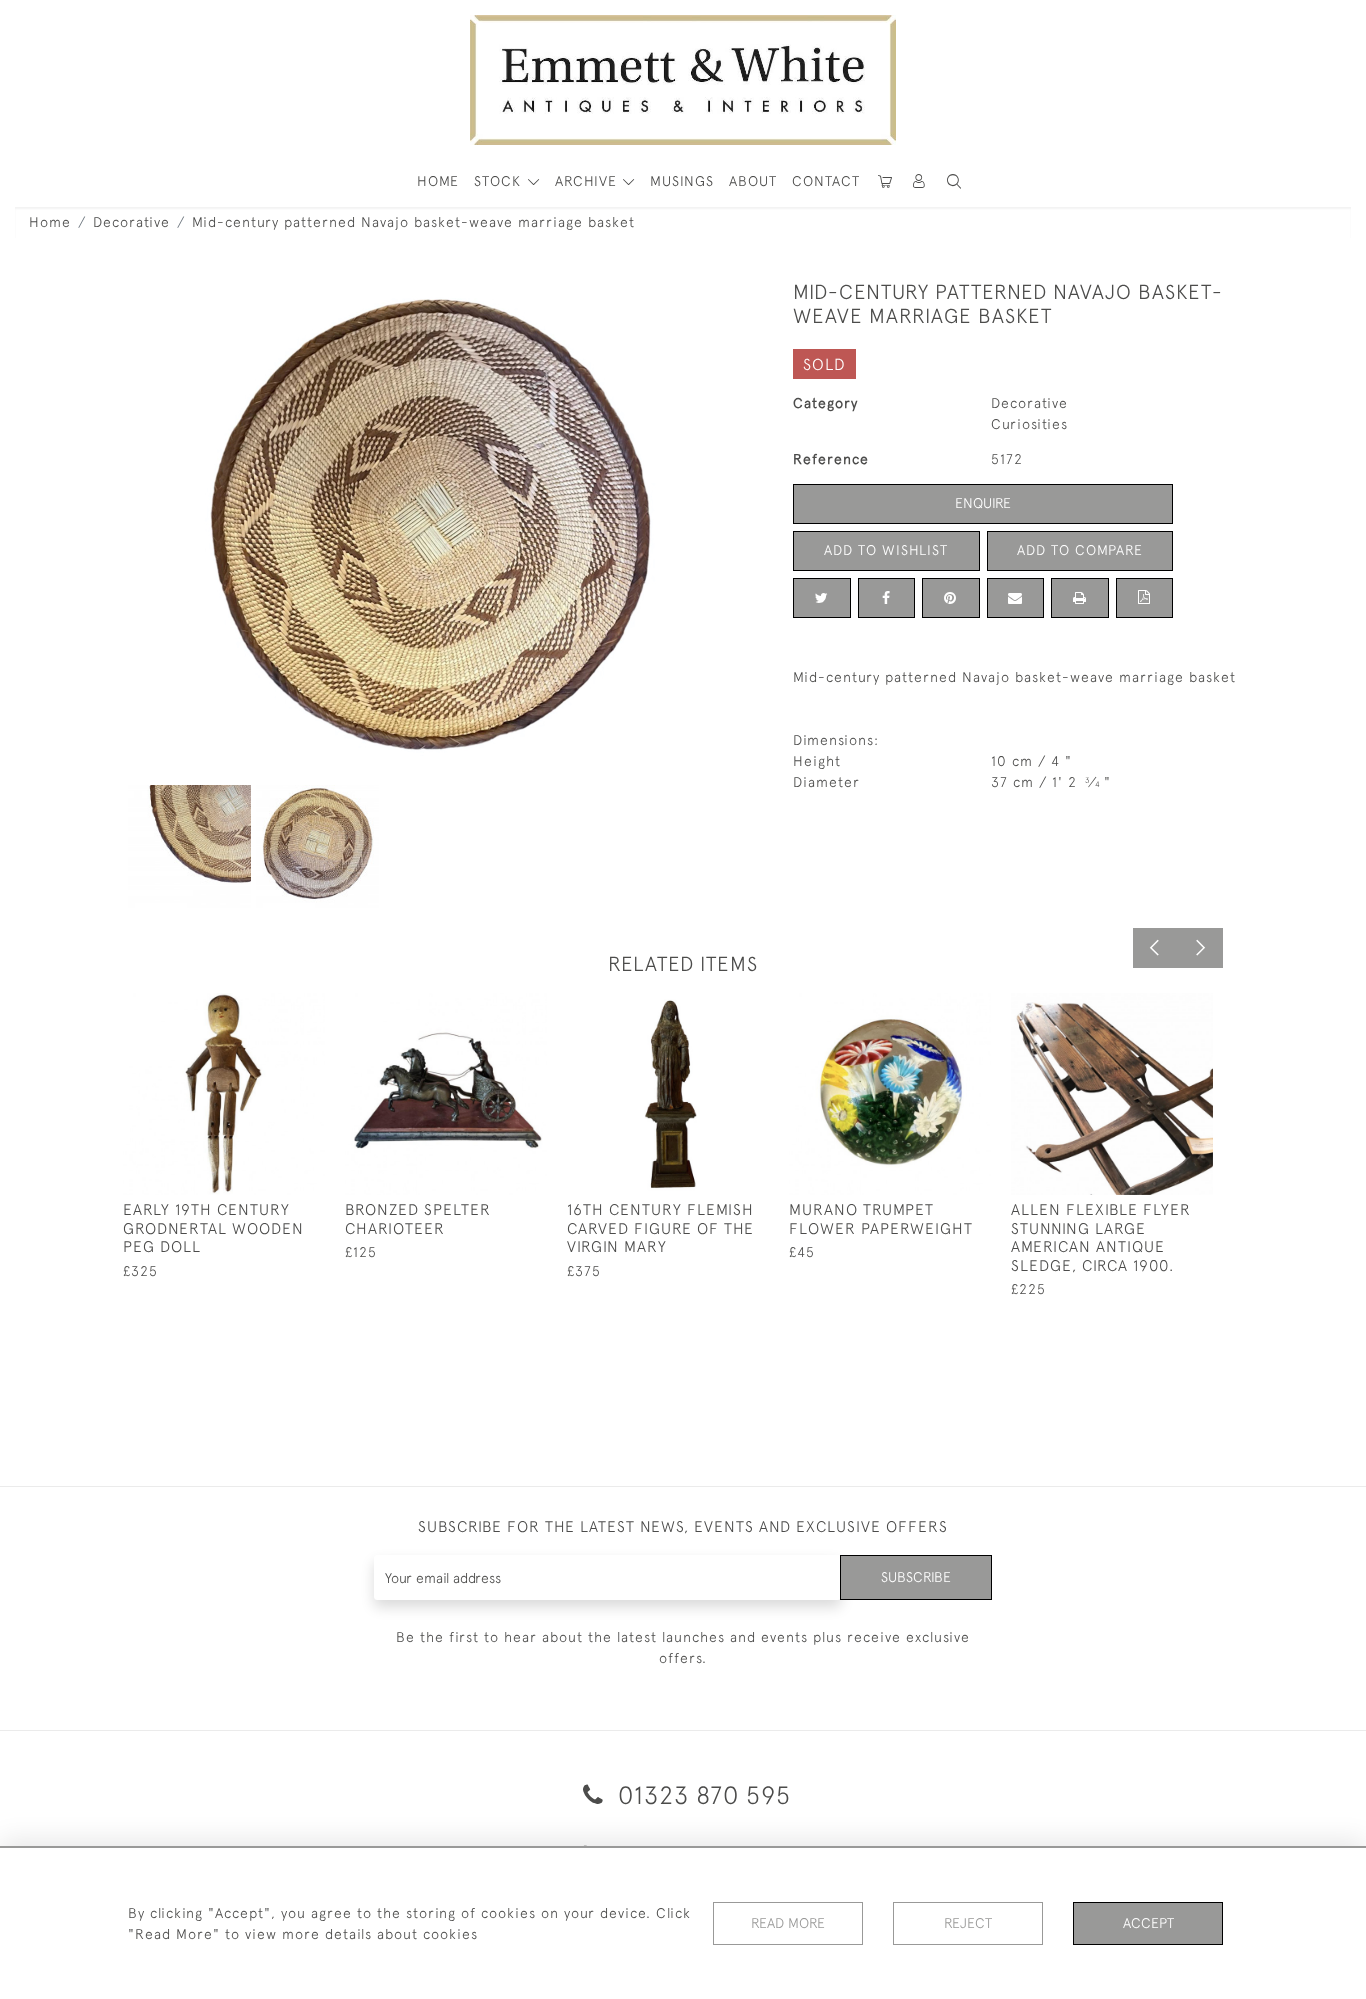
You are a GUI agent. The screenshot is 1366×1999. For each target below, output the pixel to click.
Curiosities (1029, 424)
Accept (1148, 1923)
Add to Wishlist (886, 550)
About (753, 181)
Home (50, 222)
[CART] (885, 181)
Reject (968, 1923)
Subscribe (916, 1577)
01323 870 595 (701, 1794)
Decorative (131, 222)
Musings (682, 181)
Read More (788, 1923)
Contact (826, 181)
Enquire (983, 503)
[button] (954, 181)
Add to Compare (1080, 550)
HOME (438, 181)
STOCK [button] (500, 181)
